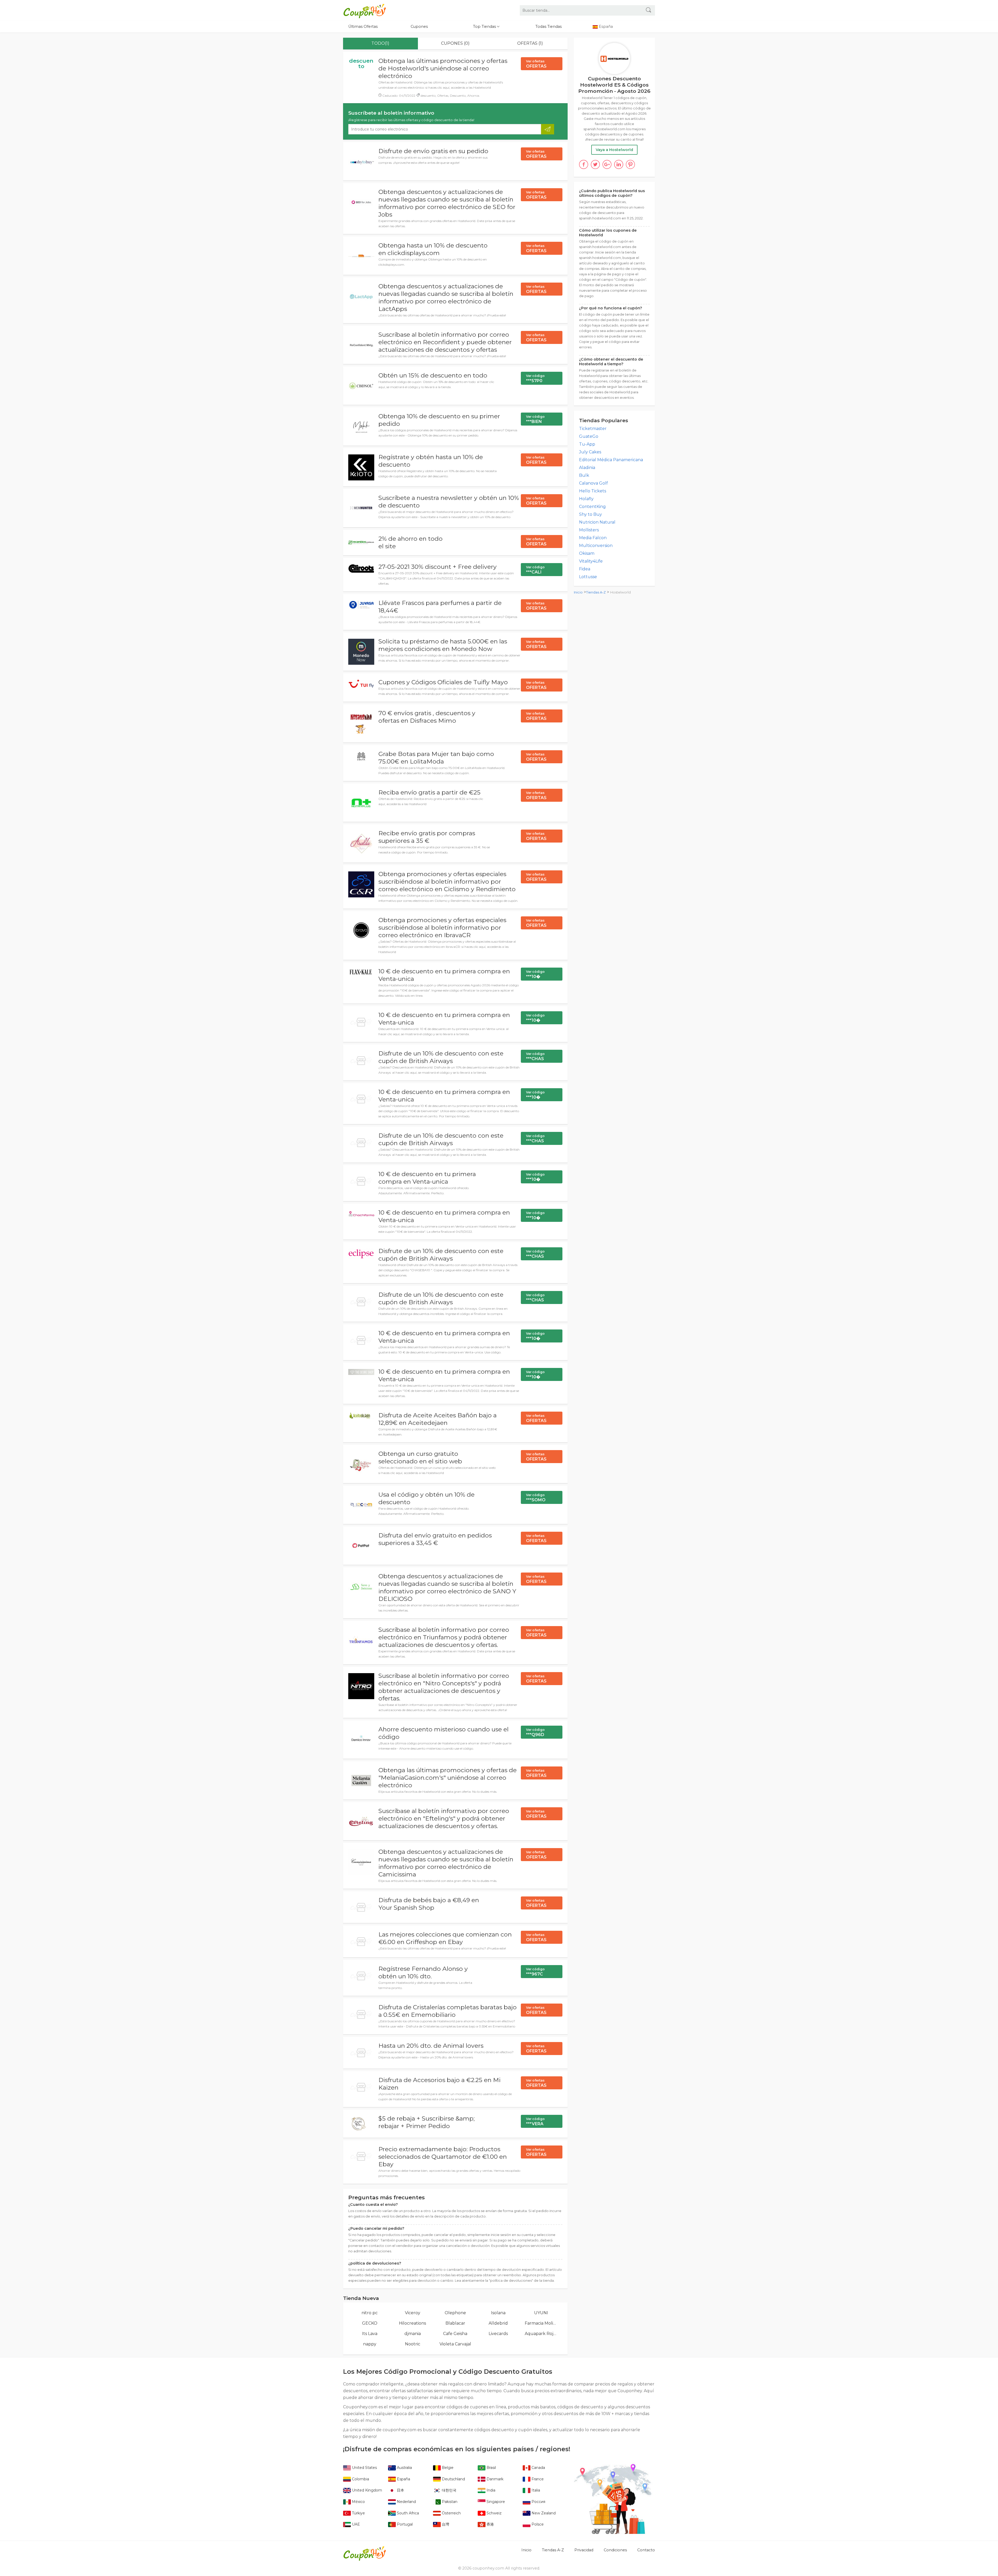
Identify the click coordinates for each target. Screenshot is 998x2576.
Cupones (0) (455, 43)
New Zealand (543, 2513)
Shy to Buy (590, 514)
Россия (538, 2502)
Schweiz (494, 2513)
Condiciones (615, 2550)
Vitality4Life (591, 561)
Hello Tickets (593, 491)
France (537, 2479)
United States (364, 2468)
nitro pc (370, 2313)
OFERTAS (536, 64)
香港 (490, 2524)
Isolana (498, 2313)
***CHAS (535, 1057)
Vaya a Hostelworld (614, 150)
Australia (404, 2468)
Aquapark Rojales (541, 2334)
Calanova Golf (593, 483)
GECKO (370, 2323)
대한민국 (449, 2490)
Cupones (419, 27)
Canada (538, 2468)
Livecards (498, 2334)
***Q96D (535, 1732)
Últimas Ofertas (363, 27)
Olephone (455, 2313)
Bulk (584, 475)
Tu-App (587, 444)
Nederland (406, 2502)
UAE (355, 2524)
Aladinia (587, 468)
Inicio (578, 592)
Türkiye (358, 2513)
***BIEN (535, 419)
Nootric (413, 2344)
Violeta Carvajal (455, 2344)
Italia (535, 2490)
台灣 (445, 2524)
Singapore (495, 2502)
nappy (370, 2344)
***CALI (535, 570)
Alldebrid (498, 2323)
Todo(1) (380, 43)
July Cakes (590, 452)
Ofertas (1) (530, 43)
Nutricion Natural (597, 522)
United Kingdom (366, 2490)
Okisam (587, 553)
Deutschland (453, 2479)
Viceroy (413, 2313)
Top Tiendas (485, 27)
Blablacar (455, 2323)
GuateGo (589, 436)
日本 (400, 2490)
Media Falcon (593, 538)
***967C (535, 1972)
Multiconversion (596, 546)
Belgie (447, 2468)
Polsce (537, 2524)
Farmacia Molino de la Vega (541, 2323)
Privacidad (584, 2550)
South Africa (407, 2513)
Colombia (360, 2479)
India (490, 2490)
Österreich (451, 2513)
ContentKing (592, 507)
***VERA (535, 2122)
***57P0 (535, 379)
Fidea (585, 569)
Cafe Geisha (455, 2334)
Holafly (586, 499)
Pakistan (449, 2502)
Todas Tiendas (549, 27)
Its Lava (370, 2334)
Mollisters (589, 530)
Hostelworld (621, 592)
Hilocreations (412, 2323)
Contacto (646, 2550)
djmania (413, 2334)
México (358, 2502)
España (403, 2479)
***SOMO (536, 1498)
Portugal (404, 2524)
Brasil (491, 2468)
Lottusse (588, 577)
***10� (535, 974)
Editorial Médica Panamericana (611, 460)
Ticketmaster (593, 429)
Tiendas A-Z (596, 592)
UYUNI (541, 2313)
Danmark (494, 2479)
